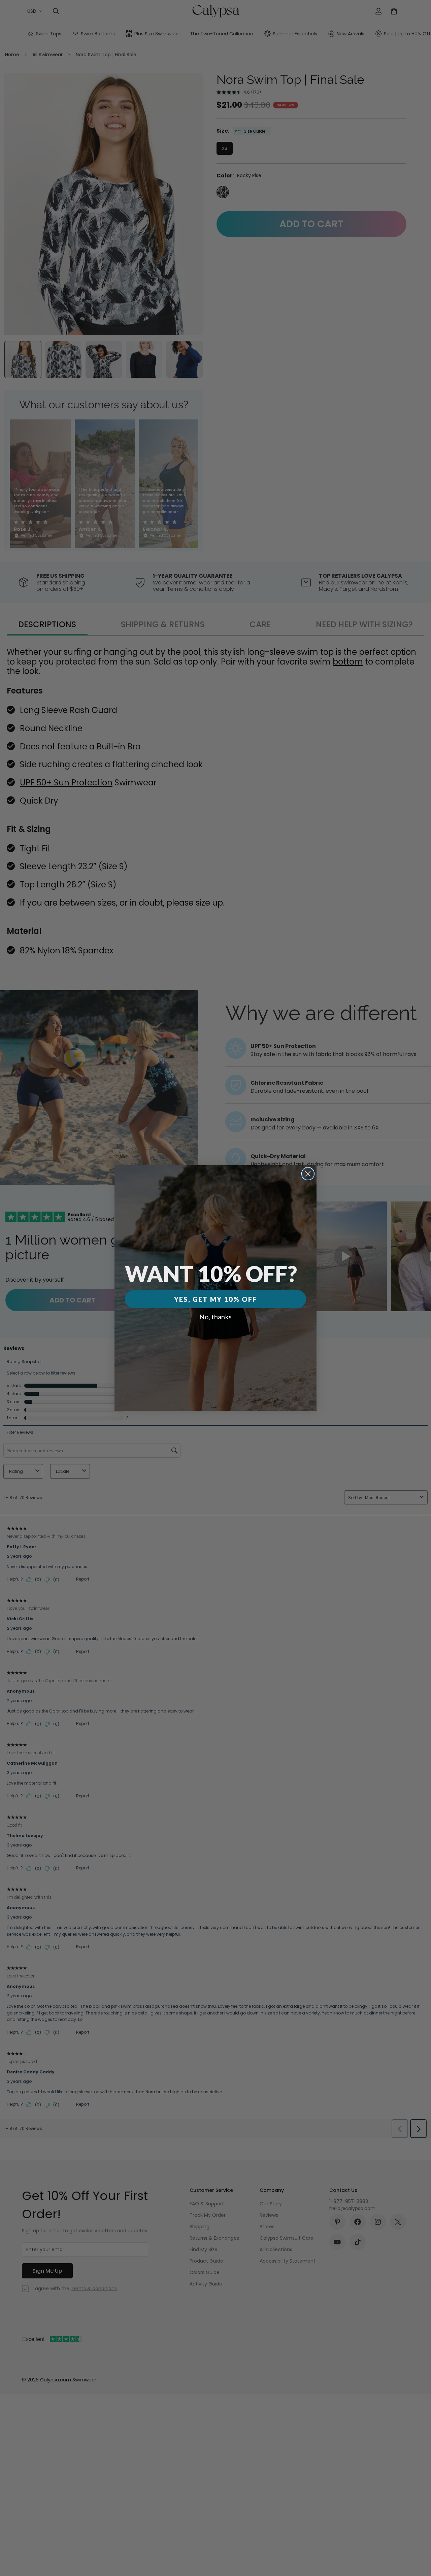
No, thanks (215, 1317)
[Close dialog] (308, 1174)
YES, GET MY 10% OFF (215, 1299)
